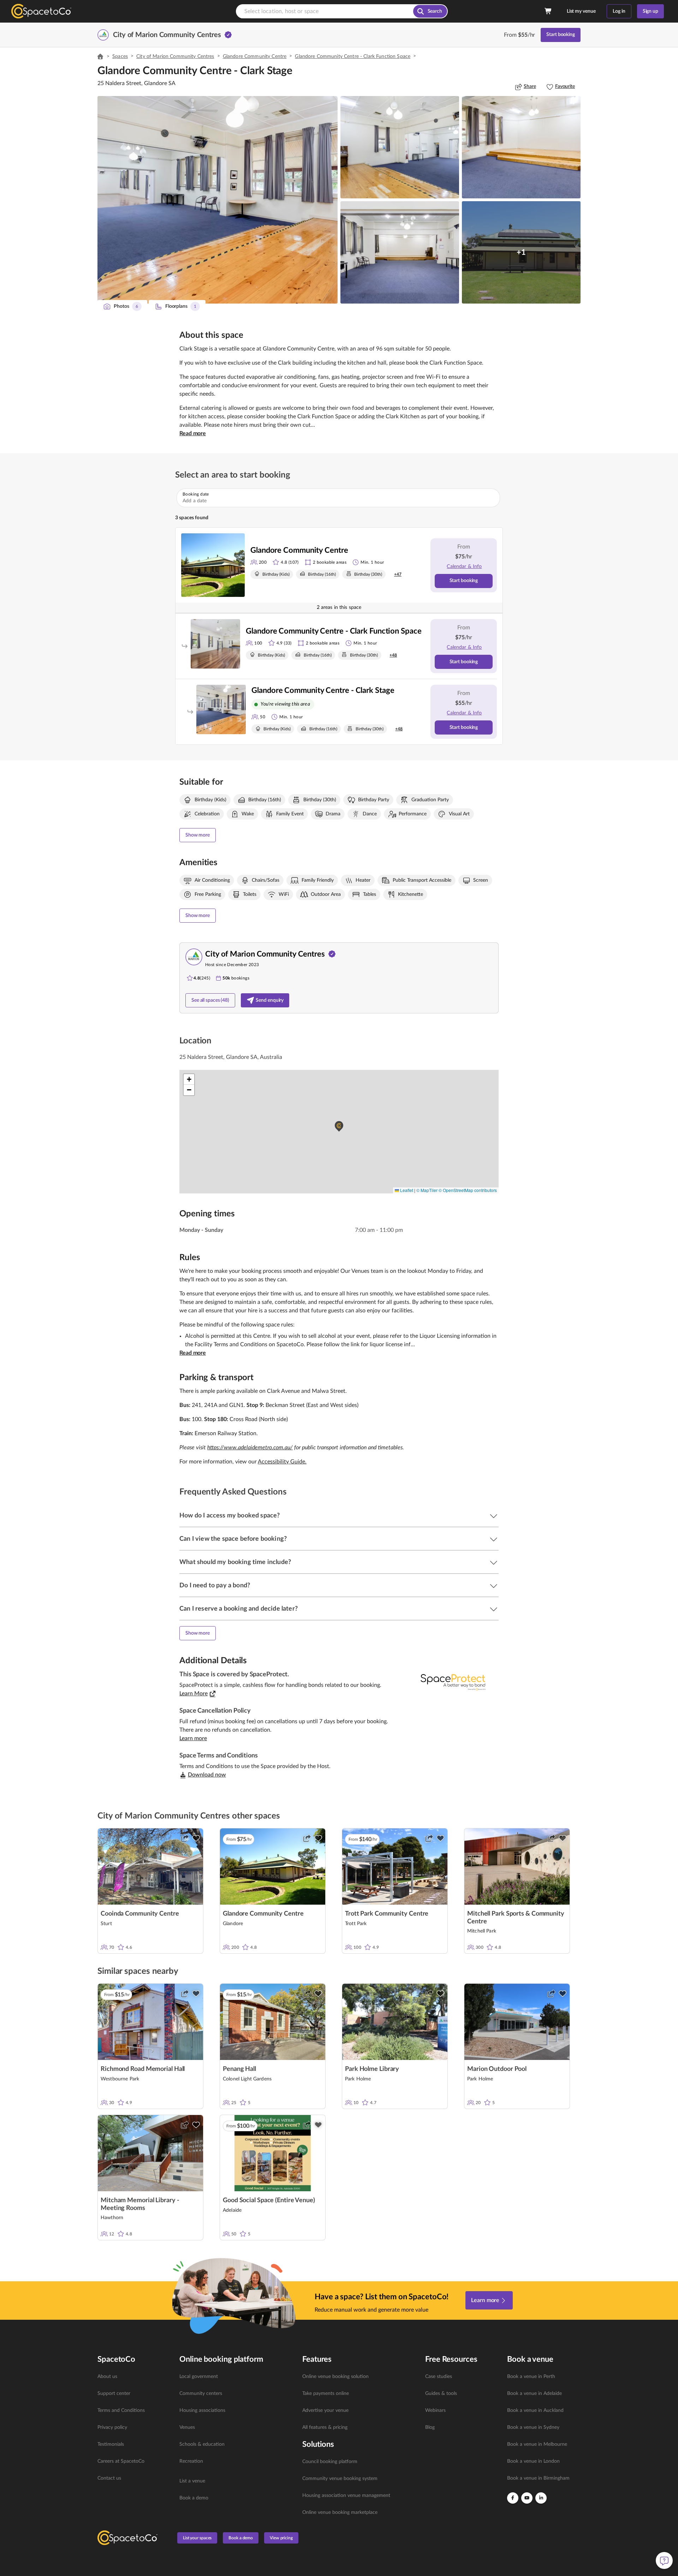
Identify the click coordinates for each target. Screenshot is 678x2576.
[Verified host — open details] (228, 35)
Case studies (439, 2377)
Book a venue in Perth (531, 2377)
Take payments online (326, 2394)
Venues (187, 2427)
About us (107, 2377)
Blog (430, 2427)
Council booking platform (330, 2462)
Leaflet (406, 1190)
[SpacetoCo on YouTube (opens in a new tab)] (527, 2498)
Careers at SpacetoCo (121, 2461)
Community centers (201, 2394)
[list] (134, 2427)
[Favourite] (196, 1838)
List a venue (192, 2481)
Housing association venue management (346, 2496)
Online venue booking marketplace (340, 2512)
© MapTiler (427, 1190)
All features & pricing (325, 2427)
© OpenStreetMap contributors (468, 1190)
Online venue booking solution (335, 2377)
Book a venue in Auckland (535, 2410)
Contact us (109, 2478)
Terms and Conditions (121, 2410)
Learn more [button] (193, 1738)
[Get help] (664, 2560)
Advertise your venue (325, 2410)
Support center (114, 2394)
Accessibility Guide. (282, 1462)
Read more (193, 433)
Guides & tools (441, 2394)
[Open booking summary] (548, 11)
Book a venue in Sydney (533, 2427)
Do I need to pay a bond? (215, 1586)
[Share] (185, 1838)
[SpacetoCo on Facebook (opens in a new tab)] (513, 2498)
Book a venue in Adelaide (534, 2394)
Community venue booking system (340, 2479)
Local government (199, 2377)
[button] (218, 200)
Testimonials (111, 2444)
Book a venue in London (533, 2461)
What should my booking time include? (235, 1562)
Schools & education (202, 2444)
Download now (207, 1775)
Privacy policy (112, 2427)
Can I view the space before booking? (233, 1539)
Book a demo (194, 2498)
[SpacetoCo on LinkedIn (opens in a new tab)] (541, 2498)
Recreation (191, 2461)
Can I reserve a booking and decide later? (239, 1609)
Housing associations (202, 2410)
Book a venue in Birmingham (538, 2478)
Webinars (435, 2410)
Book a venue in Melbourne (537, 2444)
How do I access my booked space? (230, 1516)
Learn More (194, 1694)
